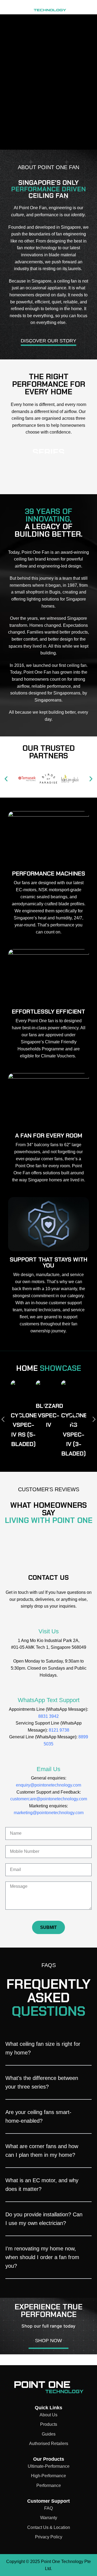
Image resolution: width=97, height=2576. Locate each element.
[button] (6, 779)
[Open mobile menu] (80, 7)
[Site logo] (36, 7)
